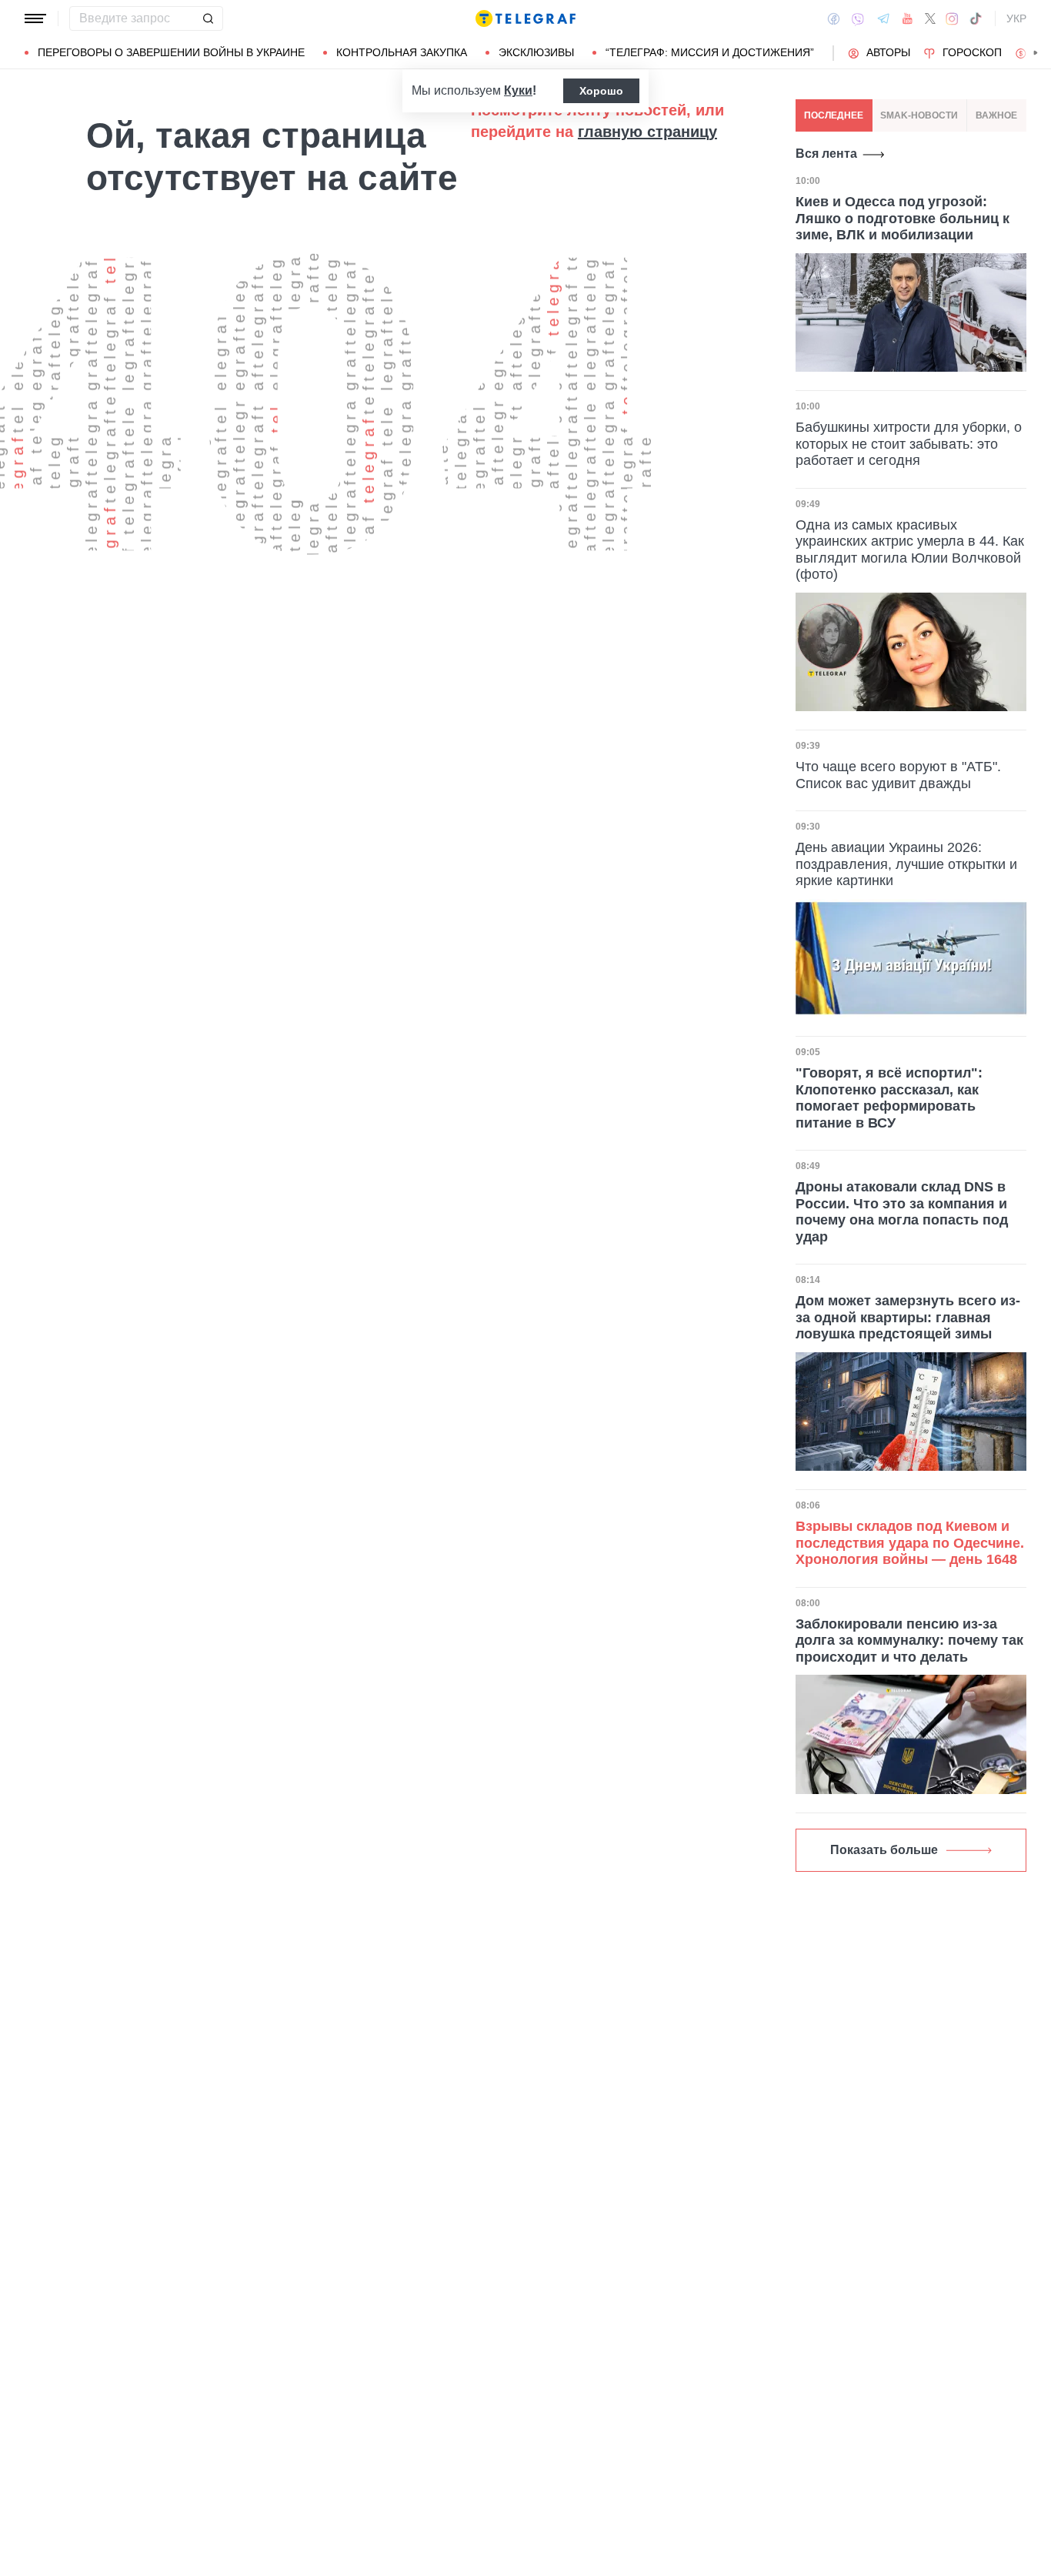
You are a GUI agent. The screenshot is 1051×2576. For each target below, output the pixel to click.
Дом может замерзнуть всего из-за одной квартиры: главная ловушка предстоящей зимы (908, 1317)
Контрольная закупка (402, 52)
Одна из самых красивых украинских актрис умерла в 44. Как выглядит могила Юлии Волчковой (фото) (910, 550)
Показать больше (884, 1850)
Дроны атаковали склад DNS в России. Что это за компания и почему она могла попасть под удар (902, 1212)
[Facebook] (834, 18)
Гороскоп (972, 52)
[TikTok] (976, 18)
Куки (518, 90)
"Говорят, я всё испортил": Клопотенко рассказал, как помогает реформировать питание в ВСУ (889, 1098)
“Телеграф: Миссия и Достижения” (710, 52)
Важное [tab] (996, 115)
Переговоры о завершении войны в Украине (171, 52)
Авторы (888, 52)
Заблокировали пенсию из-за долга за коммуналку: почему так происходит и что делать (909, 1640)
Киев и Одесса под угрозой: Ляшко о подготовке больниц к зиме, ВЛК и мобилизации (903, 218)
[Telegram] (883, 18)
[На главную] (525, 18)
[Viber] (858, 19)
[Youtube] (908, 18)
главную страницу (647, 132)
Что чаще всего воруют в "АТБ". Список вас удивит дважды (898, 775)
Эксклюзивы (536, 52)
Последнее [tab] (834, 115)
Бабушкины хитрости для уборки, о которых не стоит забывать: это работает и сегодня (909, 444)
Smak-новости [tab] (919, 115)
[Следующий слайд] (1036, 53)
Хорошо (601, 91)
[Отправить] (208, 18)
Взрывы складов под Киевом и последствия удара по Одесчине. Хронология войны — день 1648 (910, 1543)
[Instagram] (952, 18)
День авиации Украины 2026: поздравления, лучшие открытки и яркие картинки (906, 864)
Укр (1016, 18)
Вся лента (826, 154)
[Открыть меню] (35, 18)
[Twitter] (930, 18)
